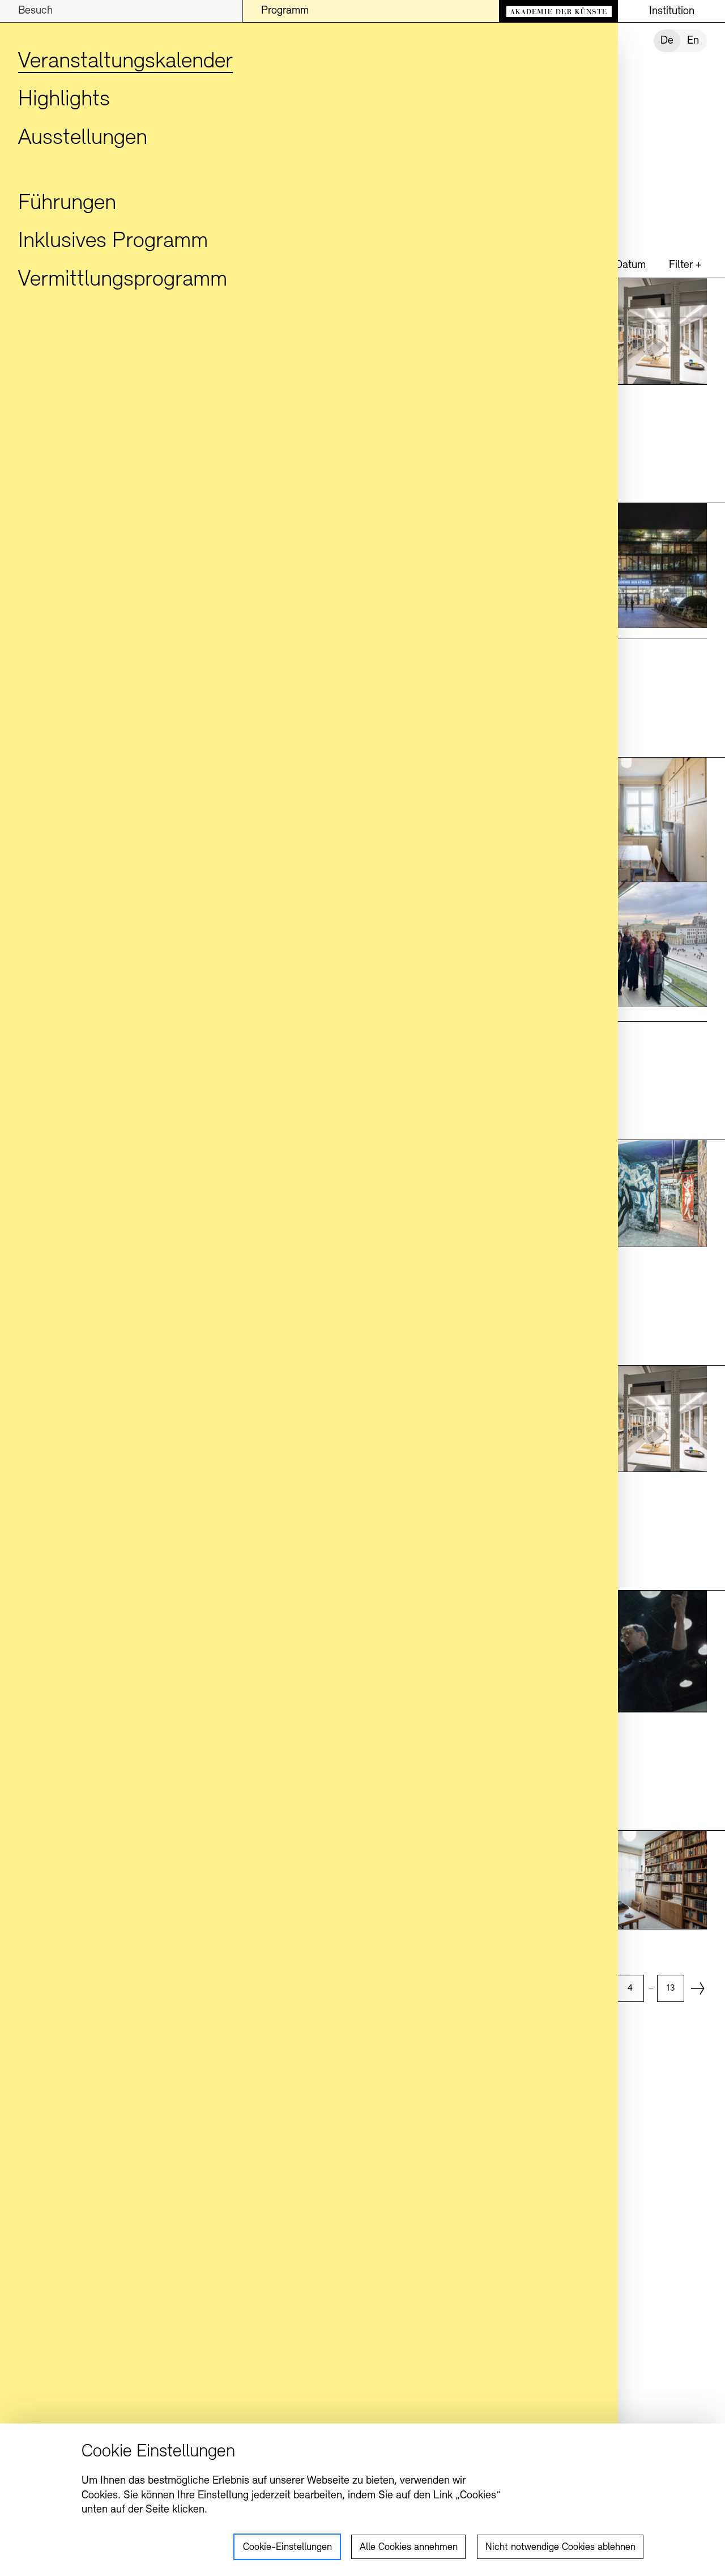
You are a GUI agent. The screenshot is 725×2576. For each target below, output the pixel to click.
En (693, 41)
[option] (630, 1988)
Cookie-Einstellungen (287, 2548)
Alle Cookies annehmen (409, 2548)
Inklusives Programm (113, 241)
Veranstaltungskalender (125, 62)
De (667, 41)
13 (670, 1988)
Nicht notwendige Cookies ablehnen (560, 2548)
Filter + (685, 265)
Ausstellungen (83, 138)
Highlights (64, 100)
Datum (630, 265)
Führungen (67, 203)
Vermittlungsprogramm (123, 280)
